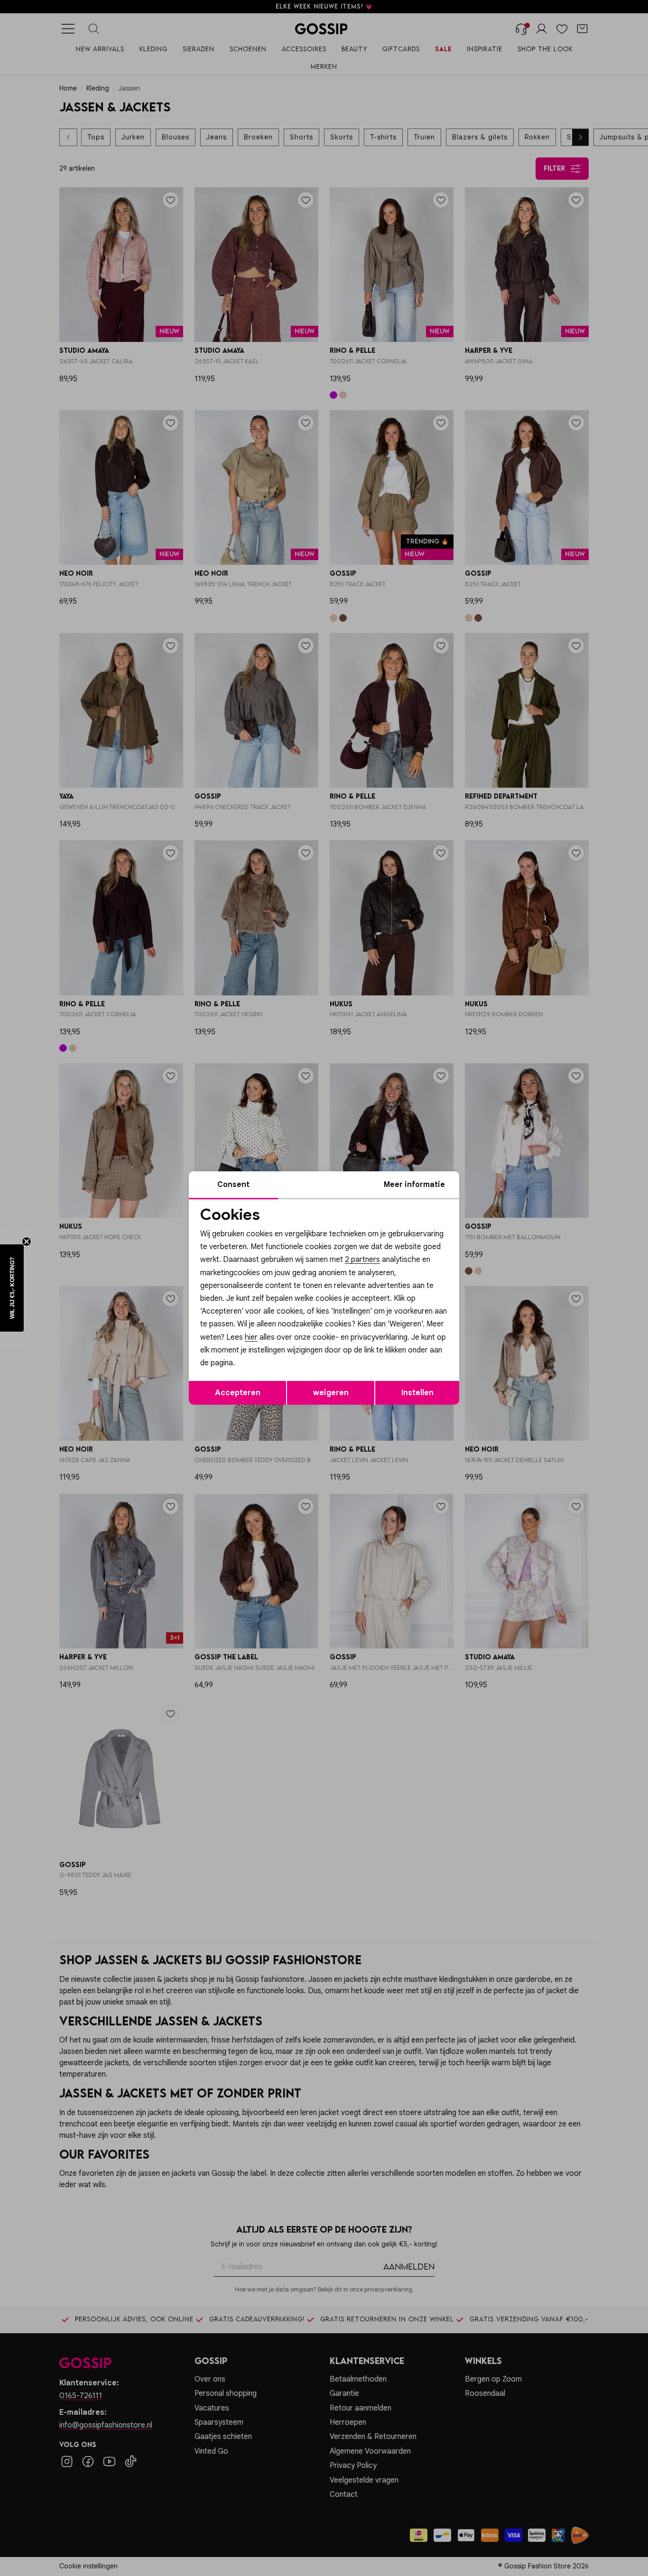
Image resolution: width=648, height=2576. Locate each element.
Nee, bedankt (263, 1368)
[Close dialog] (497, 1182)
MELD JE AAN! (262, 1349)
